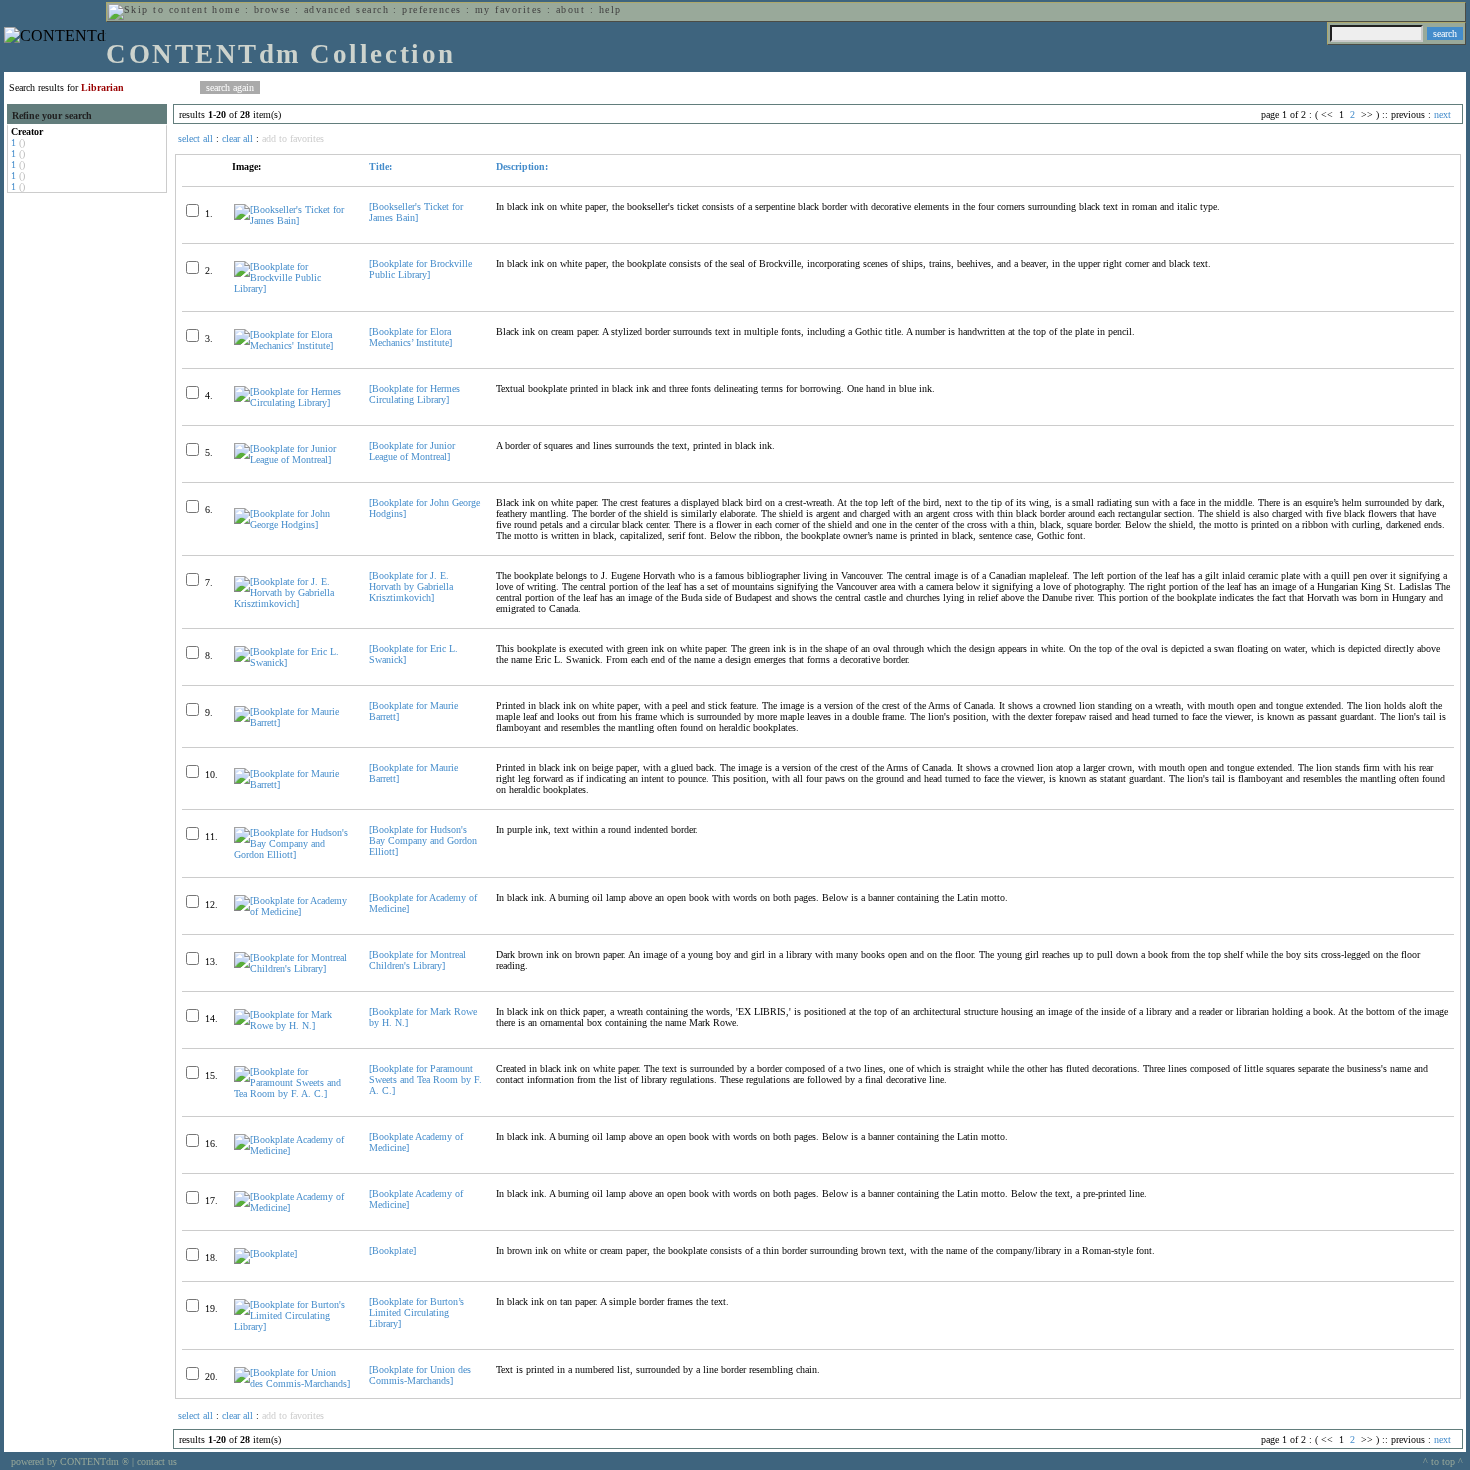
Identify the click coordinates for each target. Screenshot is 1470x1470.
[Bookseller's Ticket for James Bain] (416, 212)
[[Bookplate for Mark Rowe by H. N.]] (293, 1025)
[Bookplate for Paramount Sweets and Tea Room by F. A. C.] (425, 1079)
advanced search (346, 9)
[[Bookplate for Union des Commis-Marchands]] (293, 1383)
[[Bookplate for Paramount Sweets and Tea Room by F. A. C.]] (293, 1093)
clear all (237, 138)
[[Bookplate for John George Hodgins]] (293, 524)
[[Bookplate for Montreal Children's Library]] (293, 968)
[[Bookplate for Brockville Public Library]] (293, 288)
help (610, 9)
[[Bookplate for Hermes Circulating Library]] (293, 402)
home (226, 9)
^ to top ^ (1443, 1461)
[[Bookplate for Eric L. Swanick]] (293, 662)
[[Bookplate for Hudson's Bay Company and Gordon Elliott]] (293, 854)
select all (195, 138)
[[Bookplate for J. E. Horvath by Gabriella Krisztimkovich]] (293, 603)
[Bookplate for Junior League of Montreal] (412, 451)
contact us (157, 1461)
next (1442, 114)
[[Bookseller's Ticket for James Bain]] (293, 220)
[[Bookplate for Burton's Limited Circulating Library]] (293, 1326)
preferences (431, 9)
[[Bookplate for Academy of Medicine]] (293, 911)
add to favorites (293, 138)
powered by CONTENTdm (70, 1461)
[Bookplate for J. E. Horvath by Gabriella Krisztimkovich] (411, 586)
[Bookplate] (392, 1250)
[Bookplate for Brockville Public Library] (420, 269)
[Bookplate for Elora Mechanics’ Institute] (410, 337)
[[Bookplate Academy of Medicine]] (293, 1150)
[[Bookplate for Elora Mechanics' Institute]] (293, 345)
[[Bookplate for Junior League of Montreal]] (293, 459)
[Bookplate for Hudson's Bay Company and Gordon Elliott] (423, 840)
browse (272, 9)
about (570, 9)
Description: (522, 166)
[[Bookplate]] (265, 1253)
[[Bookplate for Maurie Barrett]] (293, 722)
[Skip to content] (158, 9)
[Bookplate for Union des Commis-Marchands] (420, 1375)
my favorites (509, 9)
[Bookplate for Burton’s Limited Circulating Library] (416, 1312)
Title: (380, 166)
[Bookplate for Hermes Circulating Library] (414, 394)
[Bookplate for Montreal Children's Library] (417, 960)
